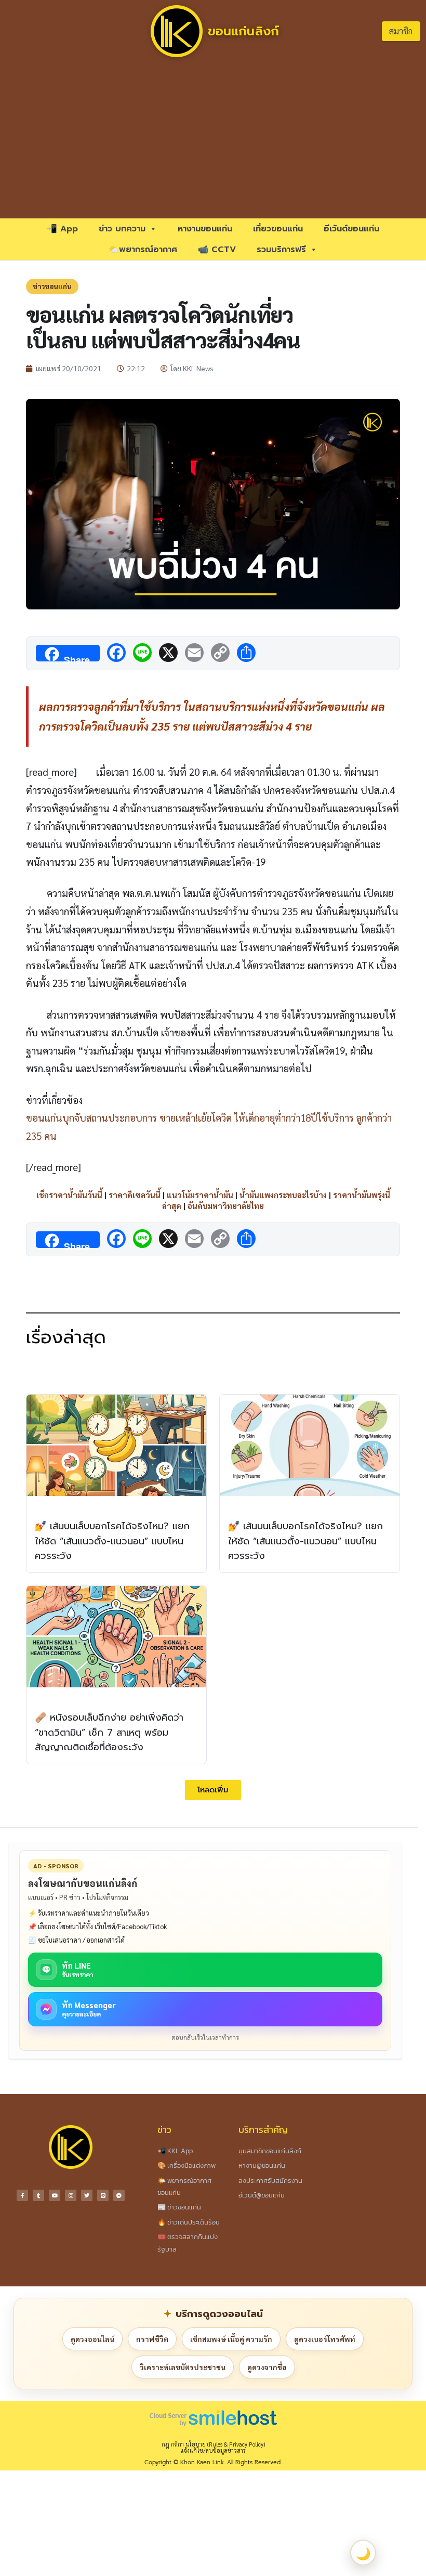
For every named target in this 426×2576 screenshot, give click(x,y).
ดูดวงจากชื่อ (267, 2367)
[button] (213, 1790)
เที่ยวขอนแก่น (278, 229)
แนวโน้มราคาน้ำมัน (200, 1195)
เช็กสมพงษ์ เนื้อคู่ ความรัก (231, 2339)
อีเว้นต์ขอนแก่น (351, 229)
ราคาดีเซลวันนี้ (135, 1195)
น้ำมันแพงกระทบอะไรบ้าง (283, 1195)
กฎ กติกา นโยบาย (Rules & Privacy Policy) (213, 2444)
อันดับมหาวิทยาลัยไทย (226, 1206)
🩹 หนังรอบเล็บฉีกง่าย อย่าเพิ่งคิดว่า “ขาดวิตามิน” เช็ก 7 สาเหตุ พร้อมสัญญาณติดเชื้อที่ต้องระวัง (109, 1733)
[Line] (103, 2195)
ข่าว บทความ (122, 229)
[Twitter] (87, 2195)
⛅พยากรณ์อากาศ (143, 250)
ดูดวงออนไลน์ (92, 2339)
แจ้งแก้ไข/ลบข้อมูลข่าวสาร (213, 2450)
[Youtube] (55, 2195)
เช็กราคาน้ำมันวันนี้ (69, 1195)
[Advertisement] (213, 140)
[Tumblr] (38, 2195)
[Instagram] (71, 2195)
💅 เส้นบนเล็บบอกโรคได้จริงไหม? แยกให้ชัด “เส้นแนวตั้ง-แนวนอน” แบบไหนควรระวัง (112, 1541)
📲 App (62, 229)
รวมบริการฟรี (281, 250)
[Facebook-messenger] (119, 2195)
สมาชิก (401, 31)
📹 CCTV (217, 250)
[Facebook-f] (22, 2195)
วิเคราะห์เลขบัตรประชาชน (183, 2367)
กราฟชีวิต (152, 2339)
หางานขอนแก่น (205, 229)
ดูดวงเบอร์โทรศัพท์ (325, 2339)
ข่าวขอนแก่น (52, 286)
